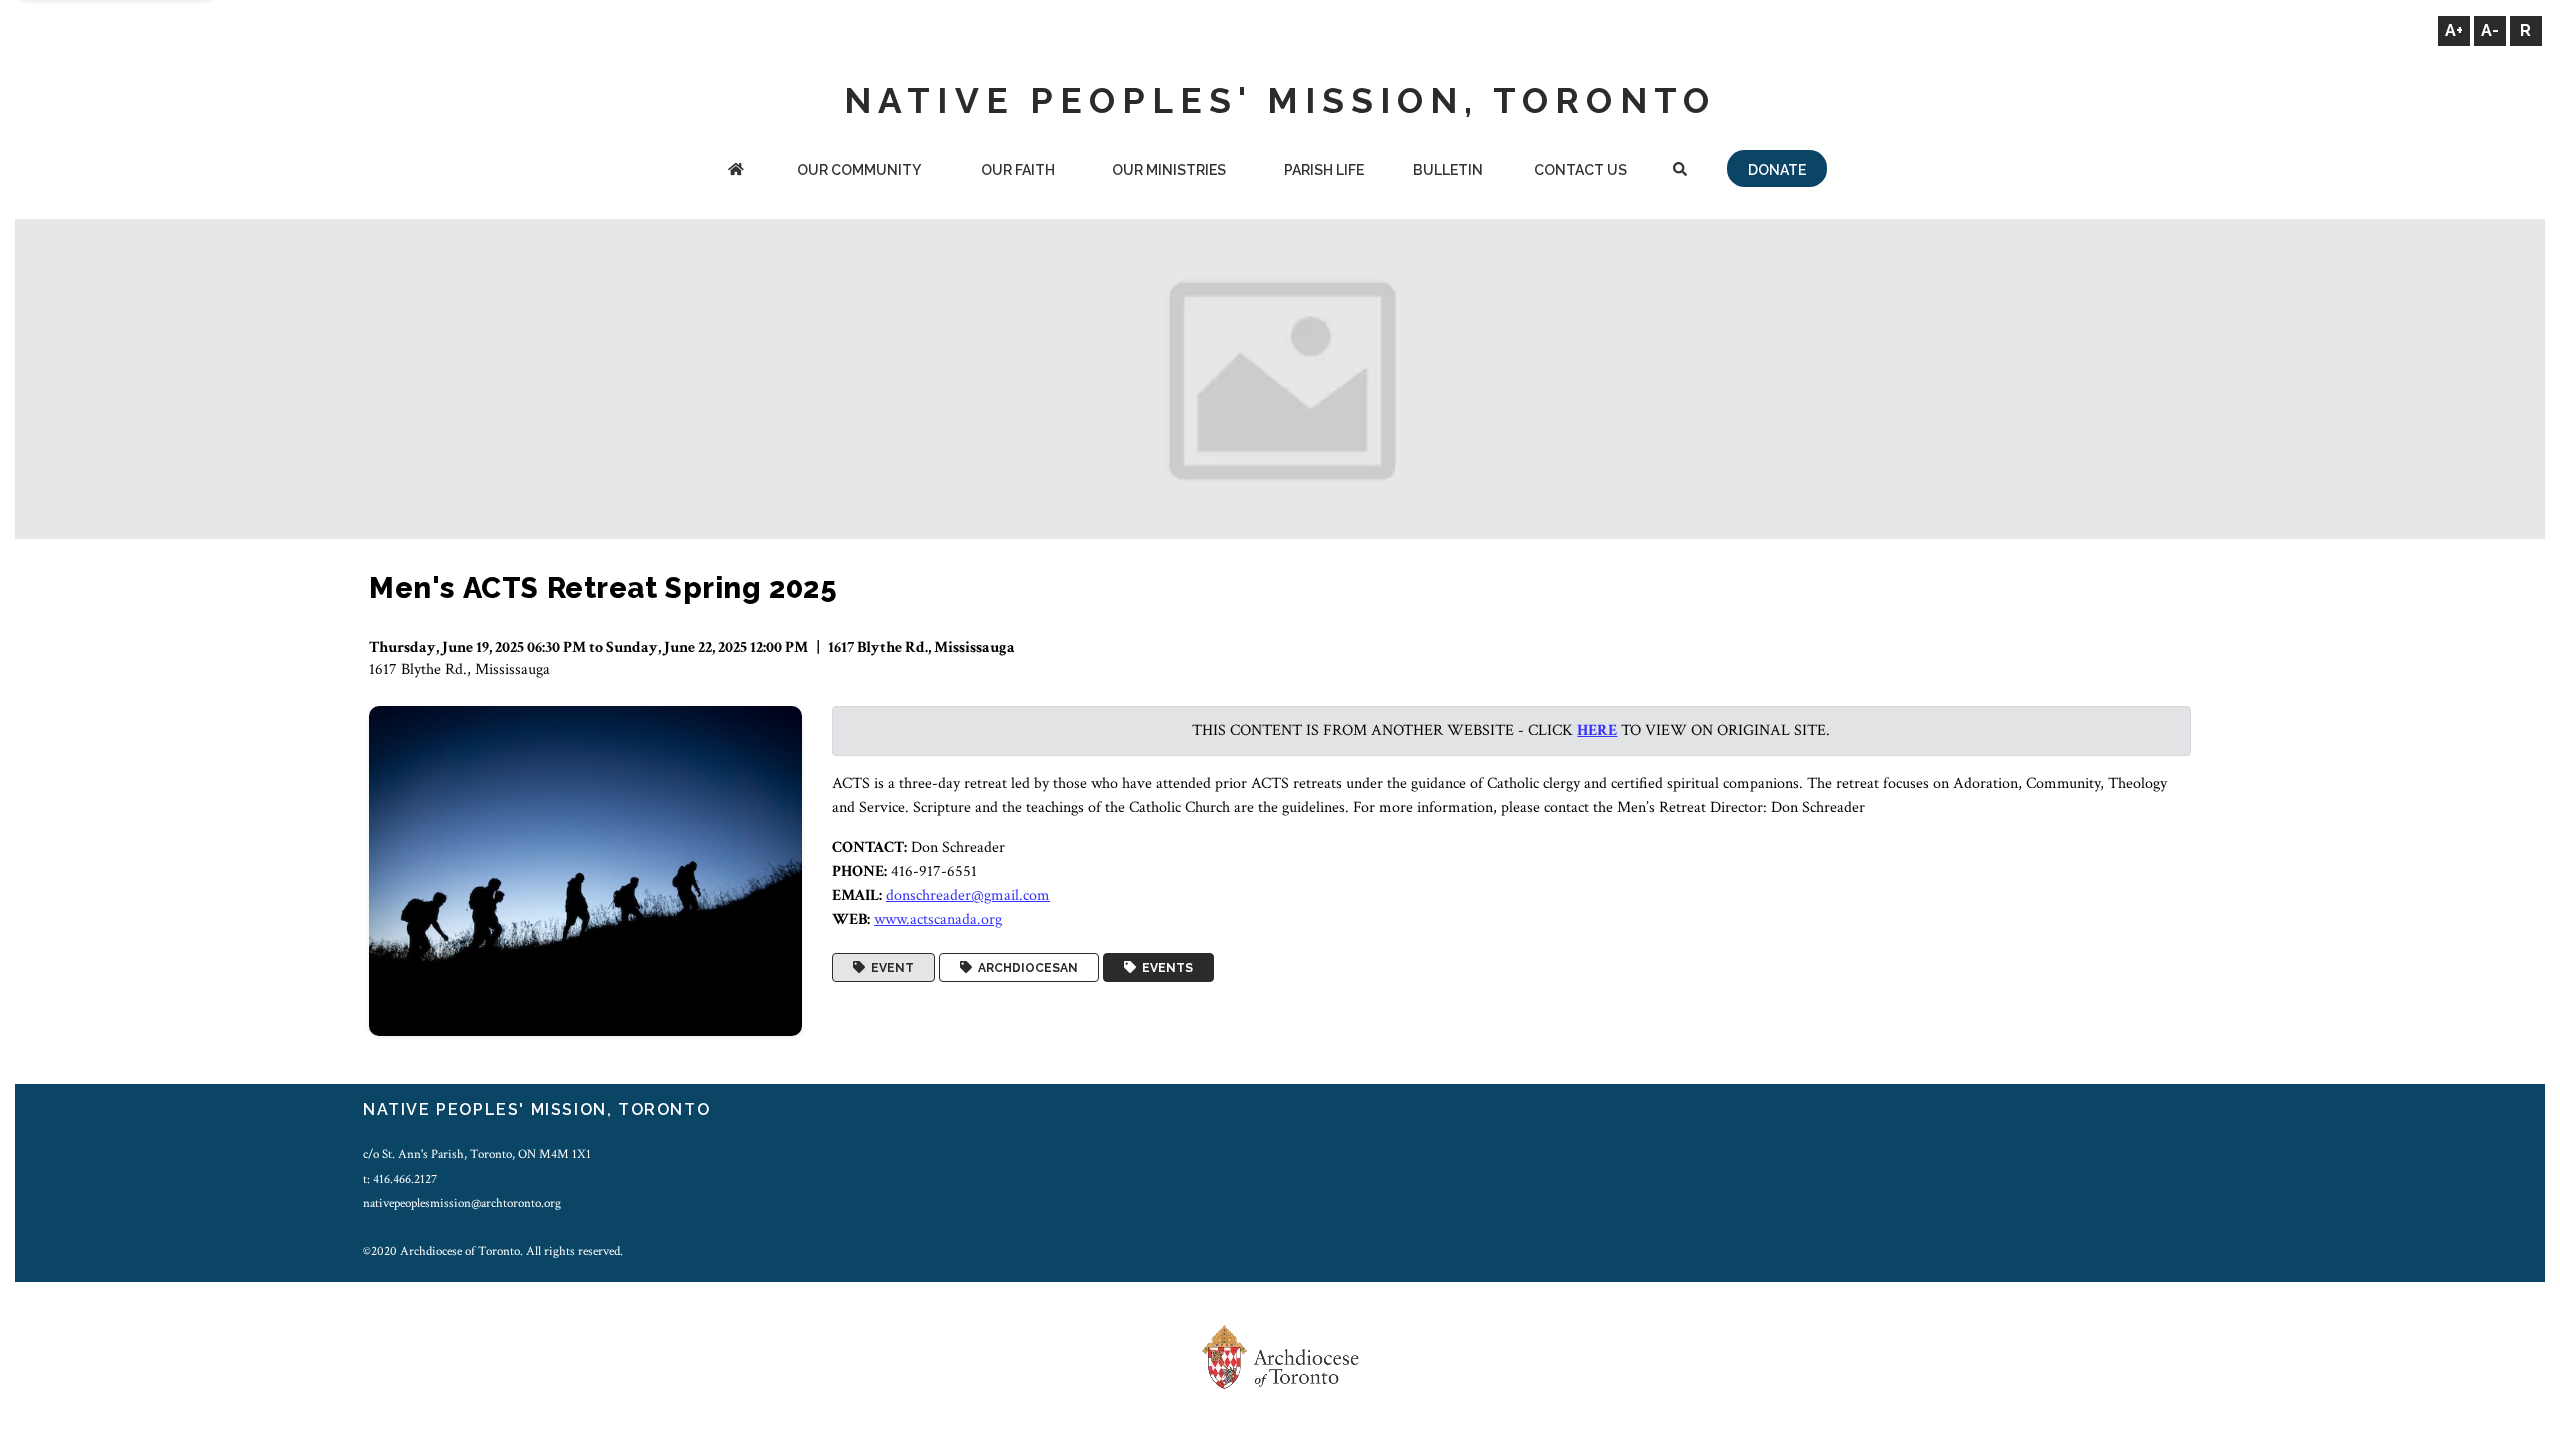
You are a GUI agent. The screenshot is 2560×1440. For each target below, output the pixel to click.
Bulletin (1448, 170)
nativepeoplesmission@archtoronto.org (462, 1203)
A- (2490, 30)
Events (1164, 968)
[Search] (1679, 171)
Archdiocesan (1025, 968)
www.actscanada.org (938, 919)
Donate (1777, 170)
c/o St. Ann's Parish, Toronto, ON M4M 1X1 (477, 1154)
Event (889, 968)
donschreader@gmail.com (968, 895)
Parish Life (1324, 170)
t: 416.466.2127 (400, 1179)
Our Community (859, 170)
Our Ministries (1169, 170)
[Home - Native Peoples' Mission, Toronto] (736, 171)
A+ (2454, 30)
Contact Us (1580, 170)
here (1597, 730)
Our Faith (1018, 170)
